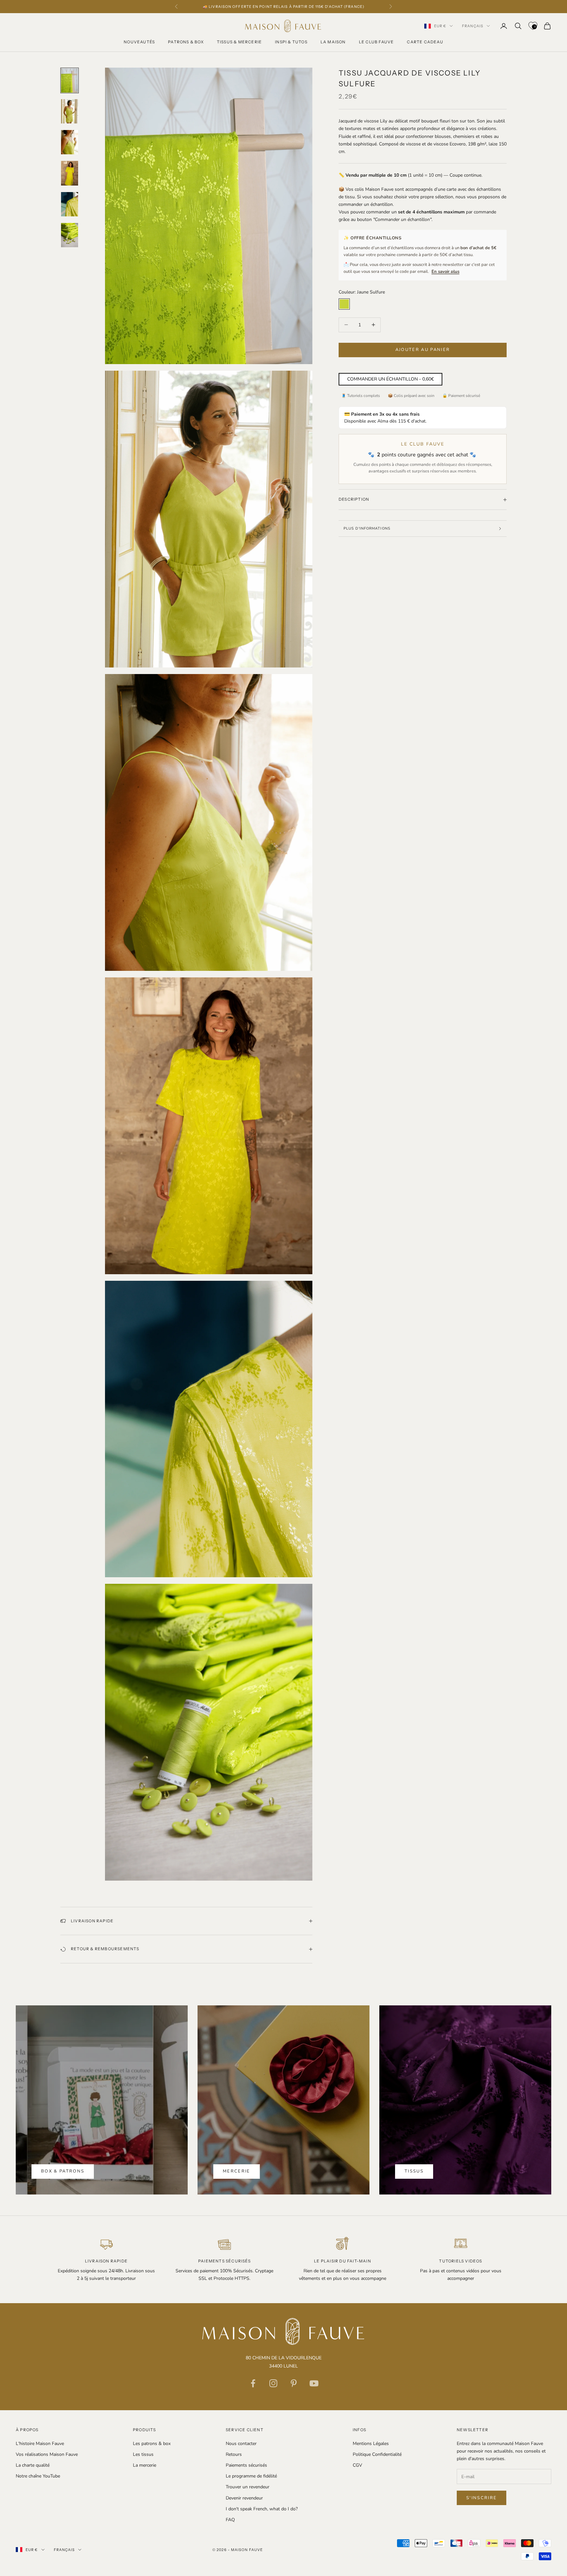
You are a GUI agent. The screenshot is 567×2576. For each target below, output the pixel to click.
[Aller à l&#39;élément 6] (70, 235)
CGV (357, 2465)
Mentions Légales (371, 2444)
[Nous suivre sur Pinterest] (294, 2383)
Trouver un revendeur (248, 2487)
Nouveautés (139, 42)
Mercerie (237, 2171)
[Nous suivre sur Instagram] (273, 2383)
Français (473, 26)
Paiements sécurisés (246, 2465)
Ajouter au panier (423, 350)
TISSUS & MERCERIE (239, 42)
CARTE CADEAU (425, 42)
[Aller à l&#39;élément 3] (70, 142)
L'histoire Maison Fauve (40, 2444)
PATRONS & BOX (186, 42)
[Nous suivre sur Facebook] (253, 2383)
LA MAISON (333, 42)
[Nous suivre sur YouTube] (314, 2383)
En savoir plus (445, 272)
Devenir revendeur (244, 2498)
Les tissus (143, 2454)
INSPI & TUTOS (291, 42)
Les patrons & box (152, 2444)
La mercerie (145, 2465)
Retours (234, 2454)
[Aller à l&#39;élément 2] (70, 111)
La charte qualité (33, 2465)
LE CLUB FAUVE (377, 42)
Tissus (414, 2171)
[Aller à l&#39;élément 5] (70, 204)
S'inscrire (482, 2498)
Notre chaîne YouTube (38, 2476)
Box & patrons (63, 2171)
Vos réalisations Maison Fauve (47, 2454)
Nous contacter (241, 2444)
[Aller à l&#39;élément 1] (70, 80)
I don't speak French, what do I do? (262, 2509)
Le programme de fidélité (251, 2476)
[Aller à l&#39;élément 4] (70, 173)
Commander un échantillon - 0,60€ (390, 379)
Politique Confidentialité (377, 2454)
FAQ (230, 2520)
